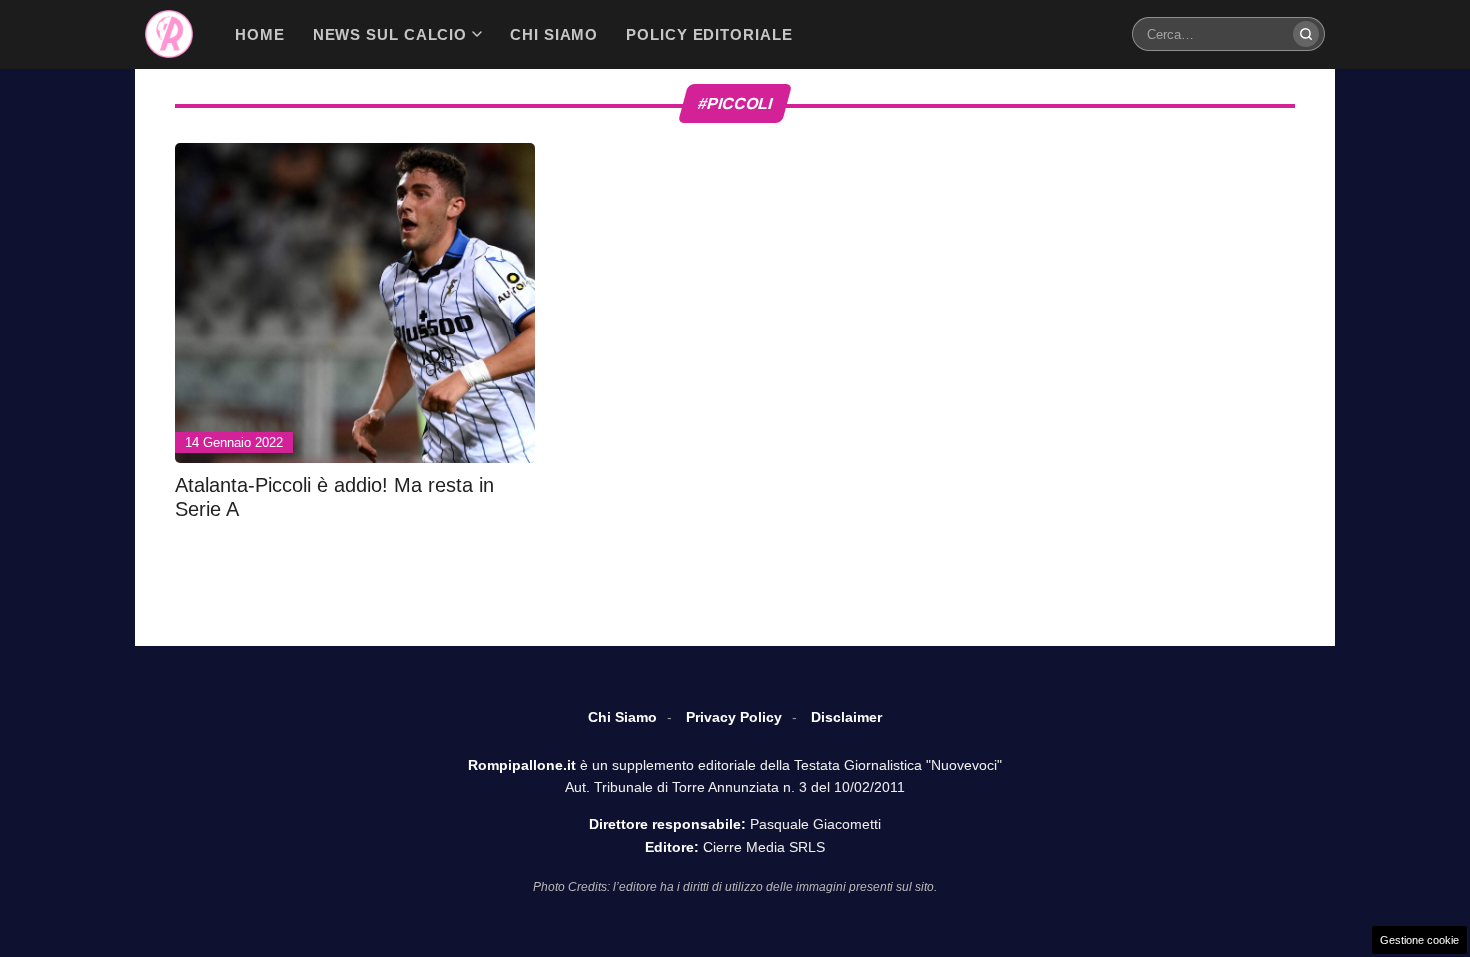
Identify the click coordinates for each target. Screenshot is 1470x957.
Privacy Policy (734, 717)
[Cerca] (1306, 34)
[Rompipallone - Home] (169, 34)
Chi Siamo (622, 717)
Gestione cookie (1419, 940)
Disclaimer (846, 717)
